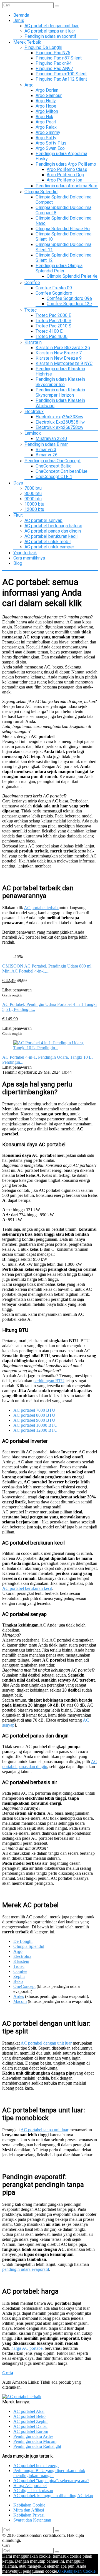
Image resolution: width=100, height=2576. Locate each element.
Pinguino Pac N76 (53, 53)
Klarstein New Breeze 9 (59, 358)
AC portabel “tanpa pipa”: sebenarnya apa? (51, 2481)
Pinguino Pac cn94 (54, 63)
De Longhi (23, 1941)
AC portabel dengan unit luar (52, 26)
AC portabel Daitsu (30, 2426)
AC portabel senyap (43, 520)
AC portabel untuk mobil (47, 542)
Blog (18, 563)
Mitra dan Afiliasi (29, 2510)
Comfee (32, 283)
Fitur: (18, 515)
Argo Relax (46, 127)
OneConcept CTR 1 (54, 477)
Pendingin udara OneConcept (52, 461)
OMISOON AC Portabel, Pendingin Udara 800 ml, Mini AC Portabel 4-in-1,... (47, 969)
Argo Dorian (47, 90)
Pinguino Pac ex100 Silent (61, 74)
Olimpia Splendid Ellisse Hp (63, 229)
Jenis (19, 20)
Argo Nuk (44, 117)
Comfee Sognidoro (54, 293)
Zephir (19, 1976)
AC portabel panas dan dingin (53, 531)
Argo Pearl (46, 122)
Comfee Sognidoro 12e (69, 304)
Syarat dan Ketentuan (32, 2520)
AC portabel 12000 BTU (35, 1430)
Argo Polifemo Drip (65, 175)
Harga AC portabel (30, 2486)
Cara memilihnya (29, 558)
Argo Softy (46, 138)
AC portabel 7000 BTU (34, 1410)
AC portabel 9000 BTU (34, 1420)
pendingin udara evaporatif (26, 2269)
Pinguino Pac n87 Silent (59, 58)
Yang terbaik (25, 553)
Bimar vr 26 (47, 455)
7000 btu (33, 488)
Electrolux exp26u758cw (59, 427)
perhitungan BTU (49, 1381)
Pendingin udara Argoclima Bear (66, 186)
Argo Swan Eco (50, 148)
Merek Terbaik (27, 42)
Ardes (19, 1996)
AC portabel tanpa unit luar (50, 31)
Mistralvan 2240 (51, 438)
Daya (18, 483)
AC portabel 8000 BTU (34, 1415)
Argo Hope (46, 106)
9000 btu (33, 499)
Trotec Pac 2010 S (53, 326)
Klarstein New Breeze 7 (59, 353)
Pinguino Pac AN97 (54, 69)
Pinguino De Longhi (43, 47)
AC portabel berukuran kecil (51, 536)
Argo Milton (47, 111)
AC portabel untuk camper (49, 547)
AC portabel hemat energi (36, 2466)
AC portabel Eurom (31, 2431)
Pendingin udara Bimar (46, 444)
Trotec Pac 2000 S (53, 321)
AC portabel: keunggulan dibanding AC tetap (53, 2496)
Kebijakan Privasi (29, 2515)
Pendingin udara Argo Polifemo (66, 164)
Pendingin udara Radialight (37, 2446)
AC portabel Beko (29, 2416)
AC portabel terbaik (41, 908)
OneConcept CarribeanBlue (62, 471)
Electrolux (34, 411)
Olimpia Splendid (41, 192)
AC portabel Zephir (31, 2421)
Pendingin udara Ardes (33, 2436)
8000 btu (33, 493)
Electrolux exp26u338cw (59, 417)
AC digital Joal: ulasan (33, 2491)
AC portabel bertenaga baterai (53, 526)
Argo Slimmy (48, 132)
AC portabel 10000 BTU (35, 1425)
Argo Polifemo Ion (64, 180)
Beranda (21, 15)
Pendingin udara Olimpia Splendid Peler (59, 268)
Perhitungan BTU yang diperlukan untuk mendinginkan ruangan (49, 2473)
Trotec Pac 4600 (52, 336)
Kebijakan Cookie (29, 2505)
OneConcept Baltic (53, 466)
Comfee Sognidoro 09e (69, 298)
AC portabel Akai (29, 2411)
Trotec (31, 310)
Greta (8, 2373)
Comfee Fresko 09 (54, 288)
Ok (61, 2571)
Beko (18, 1981)
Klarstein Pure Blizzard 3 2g (63, 348)
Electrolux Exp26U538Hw (60, 422)
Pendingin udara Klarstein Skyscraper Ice (60, 382)
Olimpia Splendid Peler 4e (72, 276)
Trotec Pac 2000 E (53, 315)
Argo (29, 85)
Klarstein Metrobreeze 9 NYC (64, 363)
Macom (20, 2001)
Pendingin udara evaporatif (50, 36)
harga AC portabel (27, 2348)
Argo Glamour (49, 95)
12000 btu (34, 509)
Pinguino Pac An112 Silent (61, 79)
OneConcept (24, 1986)
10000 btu (34, 504)
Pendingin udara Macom (35, 2441)
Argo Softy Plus (51, 143)
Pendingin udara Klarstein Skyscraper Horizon (60, 392)
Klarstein (33, 342)
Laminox (33, 433)
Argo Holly (46, 101)
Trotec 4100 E (49, 331)
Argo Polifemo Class (67, 169)
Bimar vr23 (46, 450)
